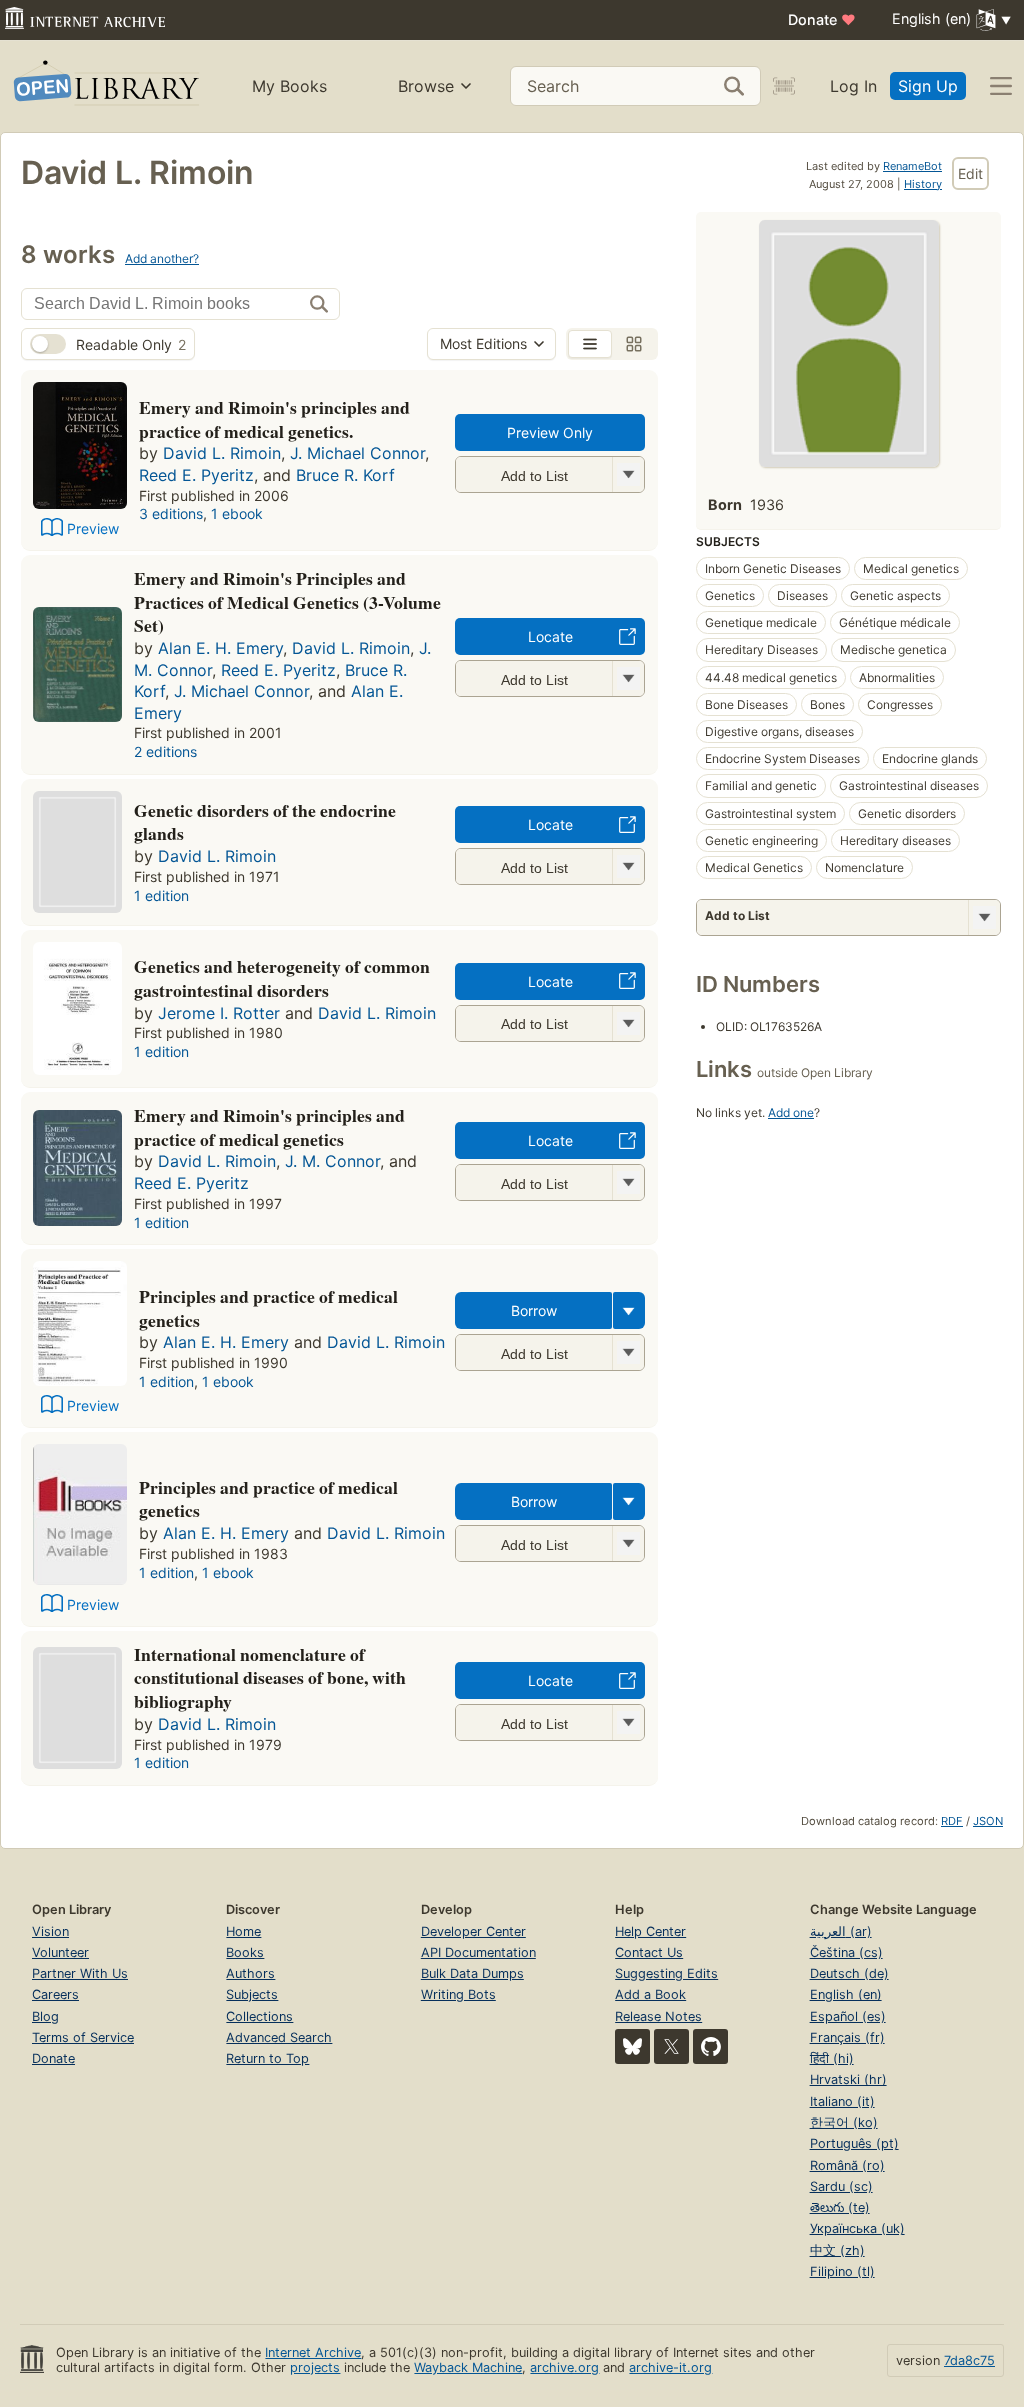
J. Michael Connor (357, 453)
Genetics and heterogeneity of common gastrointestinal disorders (282, 978)
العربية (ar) (841, 1931)
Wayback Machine (468, 2367)
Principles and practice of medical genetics (268, 1308)
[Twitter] (671, 2046)
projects (315, 2367)
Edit (970, 173)
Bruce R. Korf (345, 475)
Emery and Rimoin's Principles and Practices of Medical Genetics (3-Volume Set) (287, 602)
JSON (988, 1821)
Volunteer (60, 1952)
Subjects (252, 1994)
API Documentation (478, 1952)
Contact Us (649, 1952)
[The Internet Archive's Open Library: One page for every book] (104, 86)
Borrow (534, 1310)
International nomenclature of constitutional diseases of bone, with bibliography (270, 1678)
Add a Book (650, 1994)
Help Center (650, 1931)
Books (245, 1952)
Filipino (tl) (842, 2271)
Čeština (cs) (846, 1952)
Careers (55, 1994)
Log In (853, 86)
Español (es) (848, 2016)
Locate (550, 636)
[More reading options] (629, 1310)
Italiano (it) (842, 2101)
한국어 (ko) (844, 2122)
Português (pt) (854, 2143)
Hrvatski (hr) (848, 2079)
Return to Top (267, 2058)
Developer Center (473, 1931)
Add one (791, 1112)
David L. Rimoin (222, 453)
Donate (822, 19)
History (923, 184)
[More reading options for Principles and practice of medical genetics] (628, 1352)
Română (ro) (847, 2165)
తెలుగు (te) (840, 2207)
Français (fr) (847, 2037)
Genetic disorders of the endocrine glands (265, 822)
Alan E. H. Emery (220, 648)
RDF (952, 1821)
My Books (289, 86)
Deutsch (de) (849, 1973)
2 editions (165, 751)
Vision (50, 1931)
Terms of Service (83, 2037)
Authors (250, 1973)
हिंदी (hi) (832, 2058)
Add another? (162, 258)
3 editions (171, 513)
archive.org (564, 2367)
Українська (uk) (857, 2228)
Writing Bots (458, 1994)
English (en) (846, 1994)
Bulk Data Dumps (472, 1973)
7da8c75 (969, 2360)
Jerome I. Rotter (219, 1013)
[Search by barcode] (784, 86)
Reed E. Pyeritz (196, 475)
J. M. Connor (332, 1161)
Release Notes (658, 2016)
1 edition (161, 895)
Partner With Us (80, 1973)
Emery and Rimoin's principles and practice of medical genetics (269, 1127)
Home (243, 1931)
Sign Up (928, 86)
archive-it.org (670, 2367)
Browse (426, 86)
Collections (259, 2016)
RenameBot (912, 166)
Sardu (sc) (841, 2186)
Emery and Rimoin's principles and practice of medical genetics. (274, 419)
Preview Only (550, 432)
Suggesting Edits (666, 1973)
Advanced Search (279, 2037)
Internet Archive (313, 2352)
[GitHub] (710, 2046)
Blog (45, 2016)
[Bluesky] (632, 2046)
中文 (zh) (837, 2250)
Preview (93, 528)
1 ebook (237, 513)
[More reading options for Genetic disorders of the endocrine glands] (628, 866)
